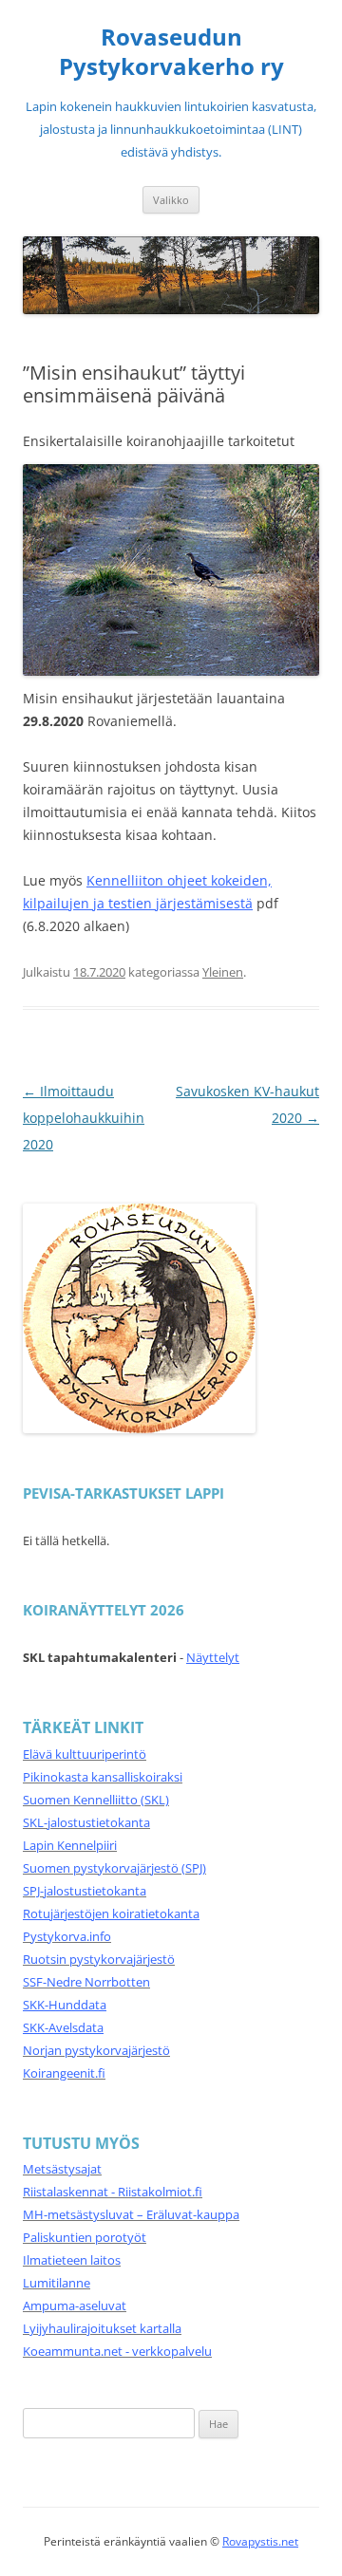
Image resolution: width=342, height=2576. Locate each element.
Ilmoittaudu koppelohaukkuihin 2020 (84, 1118)
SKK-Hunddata (65, 2005)
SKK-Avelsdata (63, 2027)
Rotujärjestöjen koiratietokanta (111, 1913)
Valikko (171, 200)
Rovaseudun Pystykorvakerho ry (171, 52)
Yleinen (223, 972)
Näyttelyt (213, 1657)
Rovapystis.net (260, 2541)
